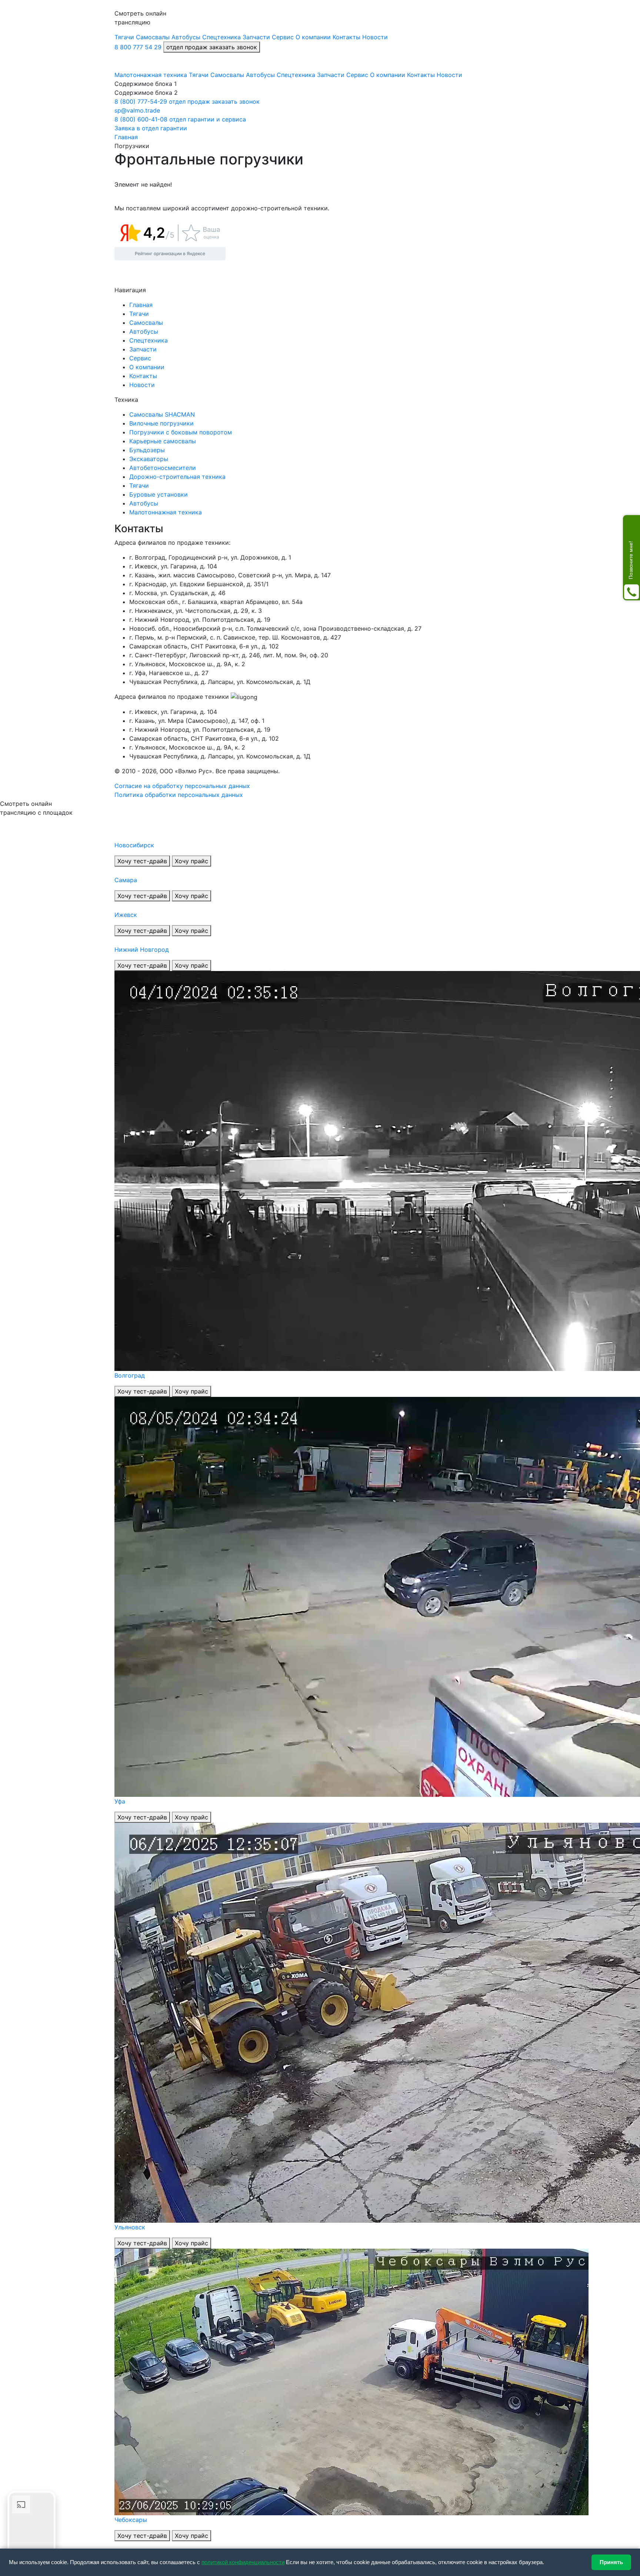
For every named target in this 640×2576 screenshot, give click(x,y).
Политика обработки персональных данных (179, 795)
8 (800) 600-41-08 (141, 119)
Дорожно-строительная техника (177, 477)
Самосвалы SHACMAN (162, 414)
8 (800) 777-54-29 (141, 101)
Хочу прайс (191, 861)
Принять (611, 2562)
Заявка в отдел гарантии (151, 128)
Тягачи (139, 485)
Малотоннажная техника (166, 512)
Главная (141, 305)
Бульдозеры (147, 450)
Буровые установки (159, 494)
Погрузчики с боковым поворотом (181, 432)
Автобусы (144, 503)
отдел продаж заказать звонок (212, 47)
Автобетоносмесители (163, 468)
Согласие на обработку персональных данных (182, 786)
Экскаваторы (149, 459)
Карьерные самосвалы (163, 441)
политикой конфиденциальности (243, 2562)
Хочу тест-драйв (142, 861)
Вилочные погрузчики (161, 423)
